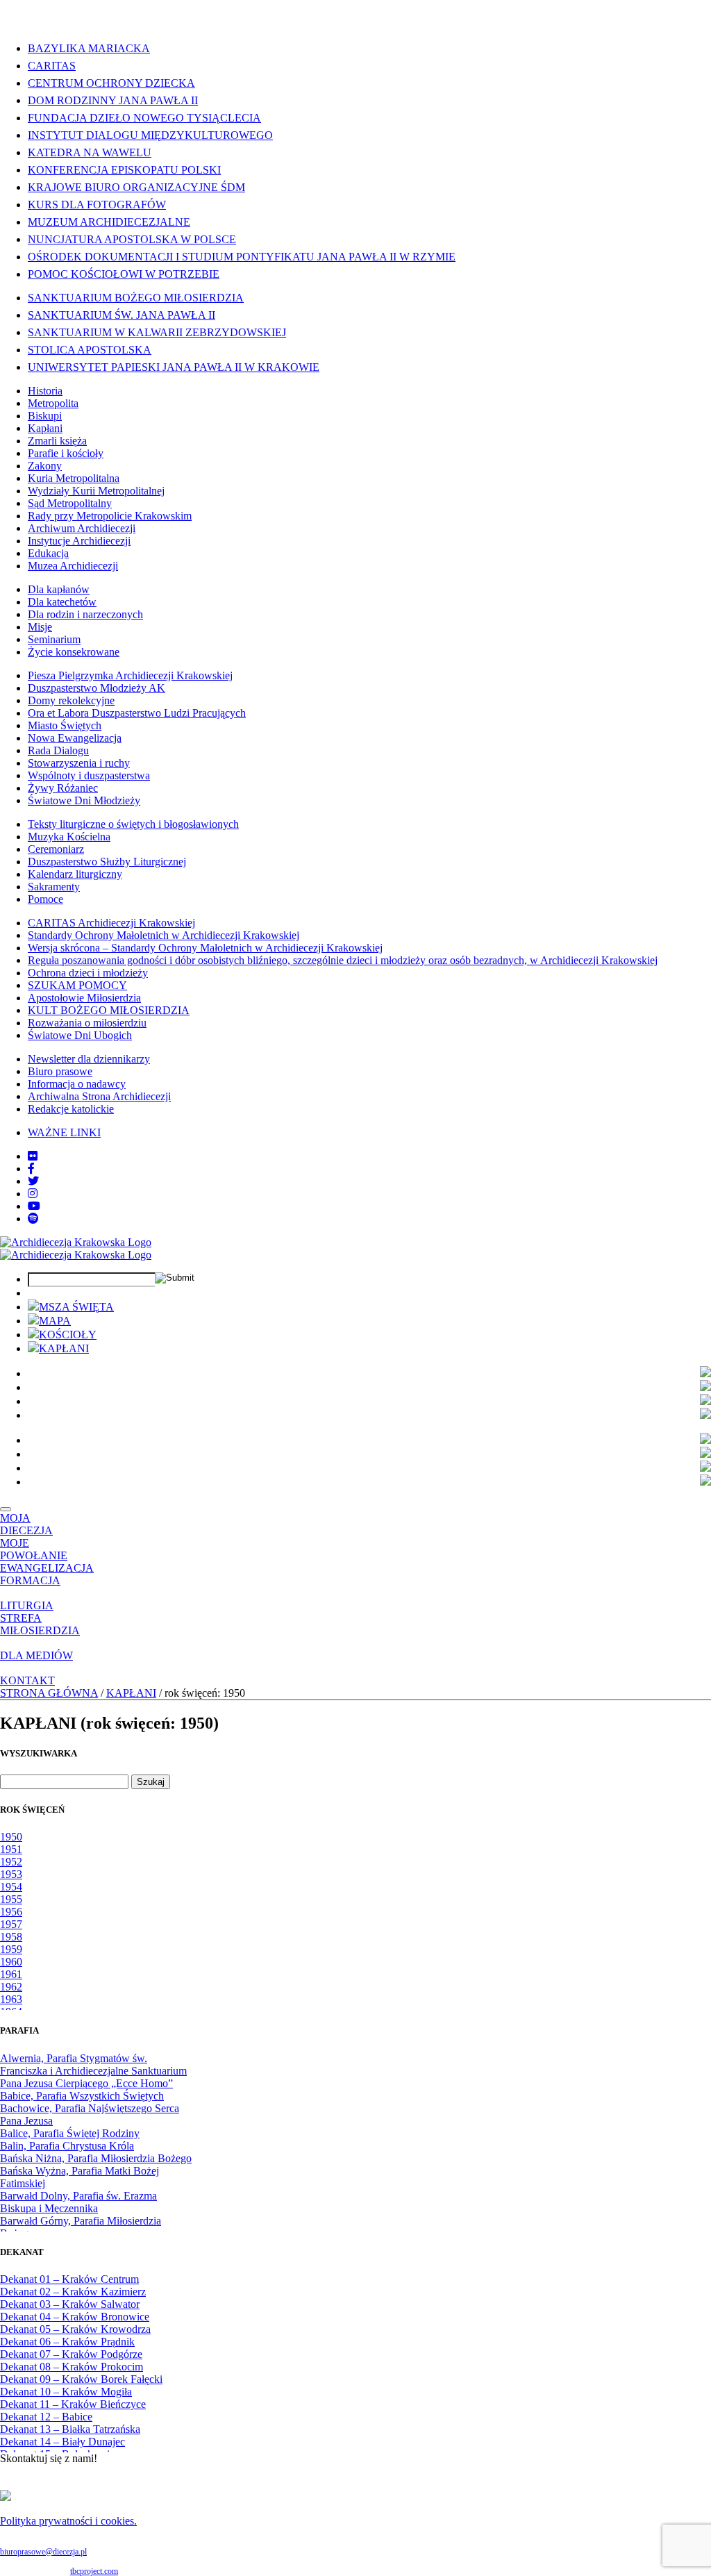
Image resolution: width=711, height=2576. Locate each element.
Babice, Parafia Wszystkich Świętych (82, 2096)
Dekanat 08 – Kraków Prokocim (72, 2367)
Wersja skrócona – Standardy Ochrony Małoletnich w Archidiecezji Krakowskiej (205, 948)
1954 (11, 1887)
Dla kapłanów (59, 589)
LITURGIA (27, 1605)
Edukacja (48, 553)
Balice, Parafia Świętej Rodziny (70, 2133)
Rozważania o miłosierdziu (87, 1023)
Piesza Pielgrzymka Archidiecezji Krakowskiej (130, 675)
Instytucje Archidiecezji (79, 541)
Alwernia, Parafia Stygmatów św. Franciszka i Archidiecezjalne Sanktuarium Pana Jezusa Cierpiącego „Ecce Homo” (93, 2071)
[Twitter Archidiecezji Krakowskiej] (33, 1181)
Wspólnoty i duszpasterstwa (89, 775)
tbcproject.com (94, 2571)
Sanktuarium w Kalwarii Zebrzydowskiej (157, 332)
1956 (11, 1912)
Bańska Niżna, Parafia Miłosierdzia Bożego (96, 2158)
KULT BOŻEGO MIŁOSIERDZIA (109, 1010)
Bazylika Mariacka (89, 48)
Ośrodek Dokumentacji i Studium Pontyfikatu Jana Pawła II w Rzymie (242, 257)
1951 (11, 1849)
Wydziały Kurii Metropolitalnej (96, 491)
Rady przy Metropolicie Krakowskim (110, 516)
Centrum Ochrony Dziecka (111, 83)
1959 (11, 1949)
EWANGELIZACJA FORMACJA (47, 1574)
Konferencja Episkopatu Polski (124, 170)
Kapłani (45, 428)
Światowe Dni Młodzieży (84, 800)
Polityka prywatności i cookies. (68, 2521)
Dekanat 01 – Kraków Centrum (69, 2279)
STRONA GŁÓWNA (49, 1693)
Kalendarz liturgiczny (75, 874)
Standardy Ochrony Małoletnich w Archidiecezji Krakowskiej (164, 935)
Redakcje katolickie (71, 1109)
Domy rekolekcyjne (71, 700)
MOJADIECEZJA (26, 1524)
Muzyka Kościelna (69, 837)
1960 (11, 1962)
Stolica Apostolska (90, 350)
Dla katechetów (62, 602)
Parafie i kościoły (66, 453)
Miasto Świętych (65, 725)
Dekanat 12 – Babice (46, 2417)
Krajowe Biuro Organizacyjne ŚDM (136, 187)
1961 (11, 1974)
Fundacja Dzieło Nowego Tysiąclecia (144, 118)
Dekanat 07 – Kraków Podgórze (71, 2354)
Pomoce (45, 899)
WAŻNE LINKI (64, 1132)
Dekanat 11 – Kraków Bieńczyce (73, 2404)
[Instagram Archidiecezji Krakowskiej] (33, 1194)
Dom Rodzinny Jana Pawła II (113, 100)
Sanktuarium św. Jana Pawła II (122, 315)
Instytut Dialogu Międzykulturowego (150, 135)
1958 (11, 1937)
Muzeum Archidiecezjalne (109, 222)
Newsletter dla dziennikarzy (89, 1059)
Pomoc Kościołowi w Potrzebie (124, 274)
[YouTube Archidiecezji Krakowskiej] (34, 1206)
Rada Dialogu (58, 750)
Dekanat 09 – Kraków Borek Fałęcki (81, 2379)
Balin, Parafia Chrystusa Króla (67, 2146)
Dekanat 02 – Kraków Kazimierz (73, 2292)
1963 (11, 1999)
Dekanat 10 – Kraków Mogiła (66, 2392)
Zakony (45, 466)
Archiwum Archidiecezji (82, 528)
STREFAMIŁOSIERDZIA (40, 1624)
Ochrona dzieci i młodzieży (88, 973)
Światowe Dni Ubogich (80, 1035)
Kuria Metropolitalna (74, 478)
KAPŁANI (64, 1348)
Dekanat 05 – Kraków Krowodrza (75, 2329)
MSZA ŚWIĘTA (76, 1307)
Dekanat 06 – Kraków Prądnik (67, 2342)
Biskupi (45, 416)
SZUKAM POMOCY (77, 985)
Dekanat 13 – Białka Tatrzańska (70, 2429)
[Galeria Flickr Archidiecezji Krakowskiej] (33, 1156)
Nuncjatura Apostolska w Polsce (132, 239)
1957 (11, 1924)
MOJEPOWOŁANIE (34, 1549)
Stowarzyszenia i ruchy (79, 763)
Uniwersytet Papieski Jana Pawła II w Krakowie (174, 367)
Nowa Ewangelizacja (75, 738)
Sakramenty (54, 887)
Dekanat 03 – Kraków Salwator (70, 2304)
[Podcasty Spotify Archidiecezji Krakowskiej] (33, 1219)
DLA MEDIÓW (36, 1655)
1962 (11, 1987)
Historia (45, 391)
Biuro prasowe (60, 1071)
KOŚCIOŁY (68, 1335)
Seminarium (54, 639)
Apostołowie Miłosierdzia (84, 998)
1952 (11, 1862)
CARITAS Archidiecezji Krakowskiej (111, 923)
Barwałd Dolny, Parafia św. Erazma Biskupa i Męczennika (78, 2202)
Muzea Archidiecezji (73, 566)
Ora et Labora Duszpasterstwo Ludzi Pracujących (137, 713)
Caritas (52, 66)
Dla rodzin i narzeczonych (85, 614)
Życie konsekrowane (74, 652)
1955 (11, 1899)
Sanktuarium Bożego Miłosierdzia (136, 298)
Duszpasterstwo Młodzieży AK (97, 688)
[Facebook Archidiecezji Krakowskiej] (31, 1169)
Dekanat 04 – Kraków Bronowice (75, 2317)
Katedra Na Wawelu (90, 152)
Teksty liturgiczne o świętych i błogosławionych (133, 824)
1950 (11, 1837)
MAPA (55, 1321)
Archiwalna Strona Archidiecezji (99, 1096)
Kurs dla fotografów (97, 205)
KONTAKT (27, 1680)
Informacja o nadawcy (77, 1084)
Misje (40, 627)
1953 (11, 1874)
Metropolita (53, 403)
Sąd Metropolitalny (70, 503)
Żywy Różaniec (63, 788)
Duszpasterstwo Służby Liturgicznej (107, 862)
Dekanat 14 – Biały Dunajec (62, 2442)
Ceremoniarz (56, 849)
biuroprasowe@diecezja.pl (43, 2552)
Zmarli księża (57, 441)
